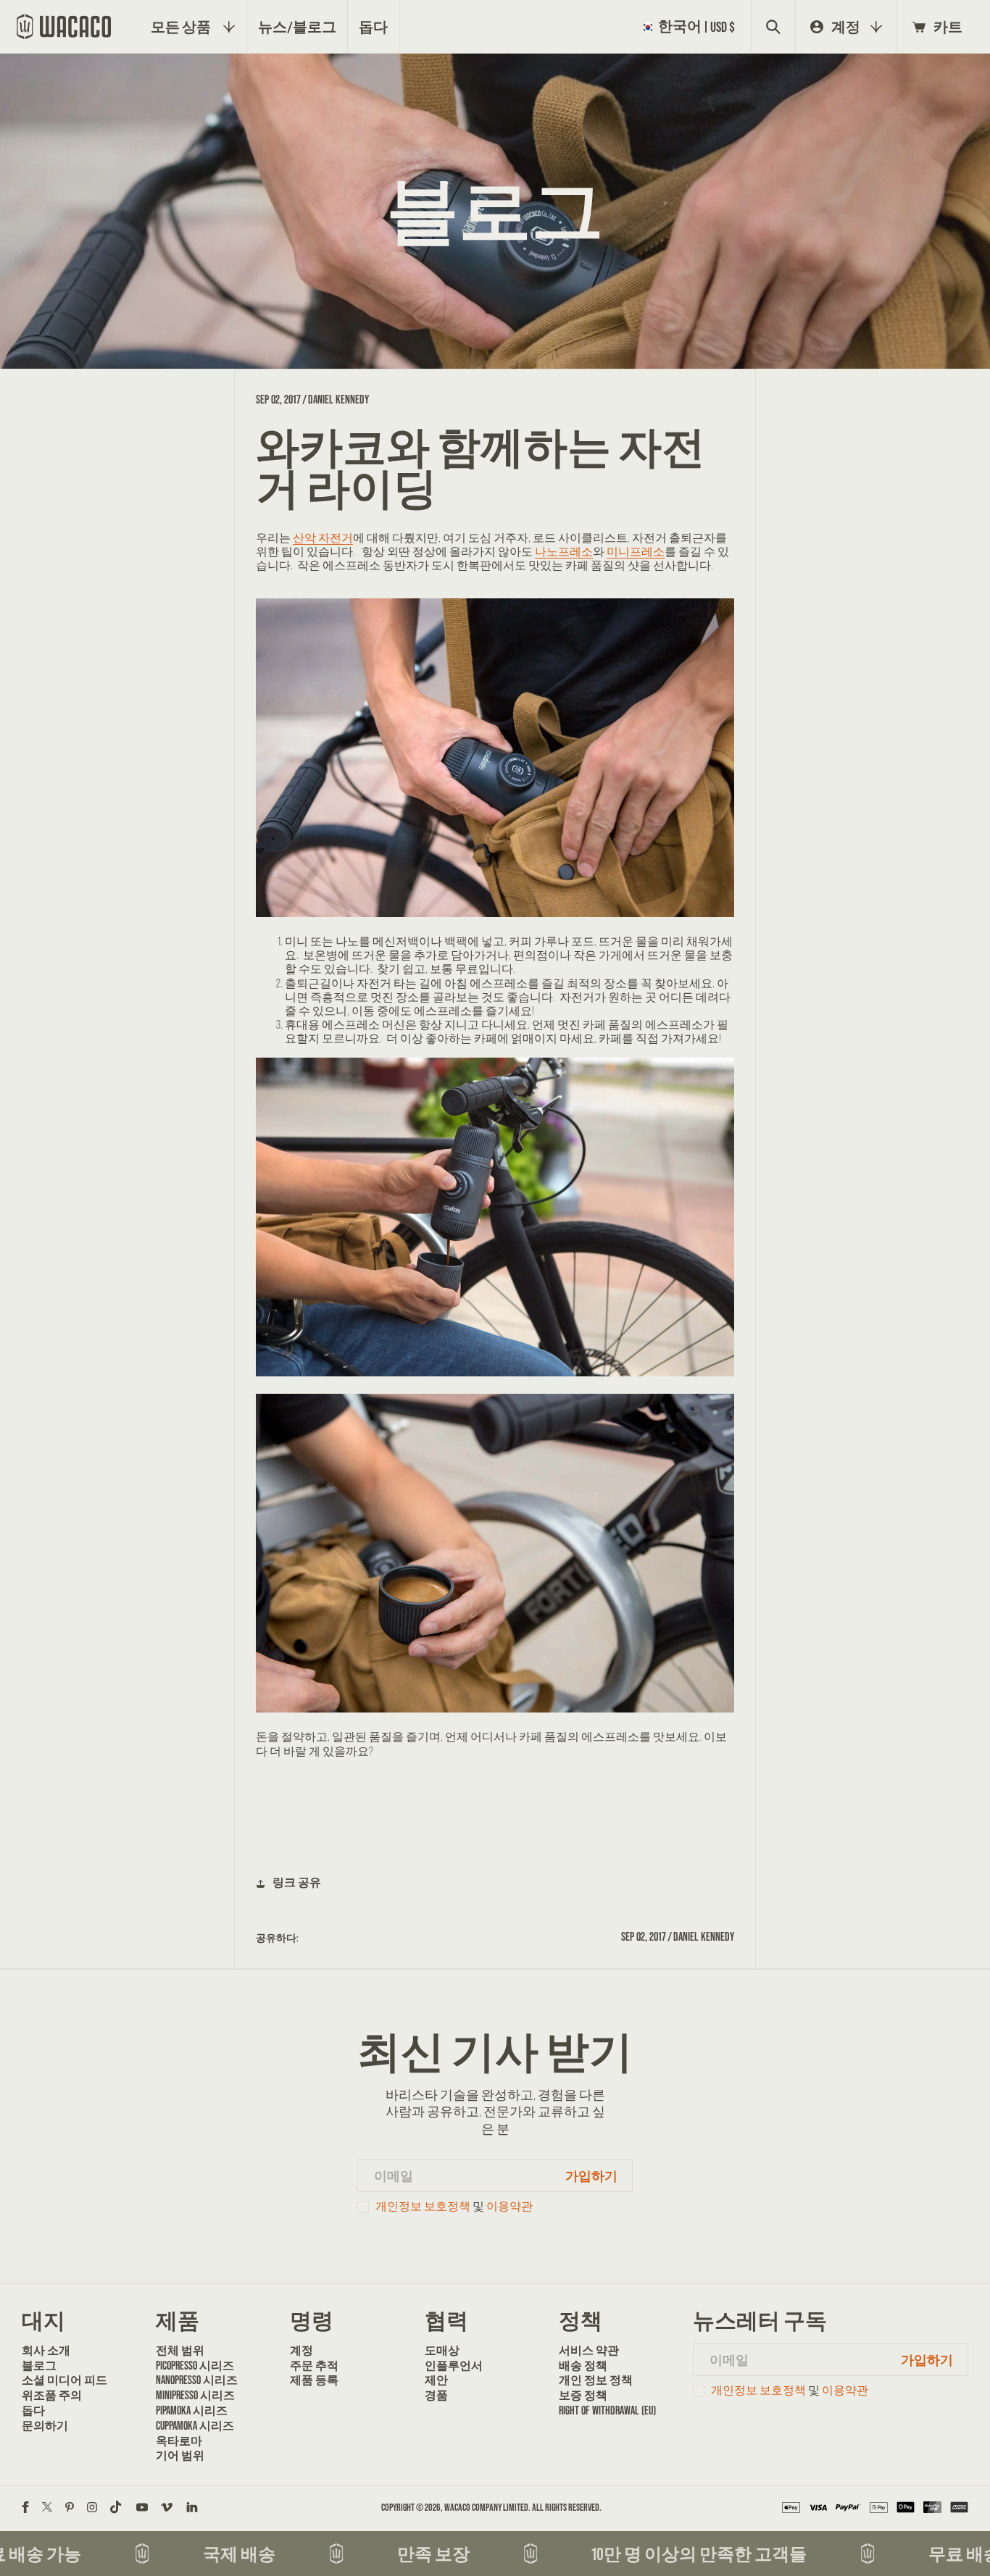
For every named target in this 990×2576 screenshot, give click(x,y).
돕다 (33, 2410)
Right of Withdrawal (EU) (607, 2410)
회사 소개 (46, 2350)
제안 (436, 2380)
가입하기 (591, 2176)
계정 (301, 2350)
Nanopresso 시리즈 (197, 2380)
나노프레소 (564, 552)
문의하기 (45, 2426)
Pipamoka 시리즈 (192, 2410)
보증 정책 (583, 2395)
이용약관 (509, 2206)
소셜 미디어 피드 (65, 2380)
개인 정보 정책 (596, 2380)
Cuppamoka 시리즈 (195, 2426)
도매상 (442, 2350)
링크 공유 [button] (297, 1882)
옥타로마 (179, 2441)
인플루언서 (454, 2366)
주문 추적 (314, 2366)
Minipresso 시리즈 (195, 2395)
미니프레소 (636, 552)
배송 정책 (583, 2366)
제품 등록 (314, 2380)
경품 (436, 2395)
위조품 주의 (52, 2395)
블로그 (39, 2366)
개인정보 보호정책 (423, 2206)
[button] (692, 26)
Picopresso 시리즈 (195, 2366)
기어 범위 (180, 2455)
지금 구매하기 (495, 1812)
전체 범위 (180, 2350)
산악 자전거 (323, 538)
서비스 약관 (589, 2350)
